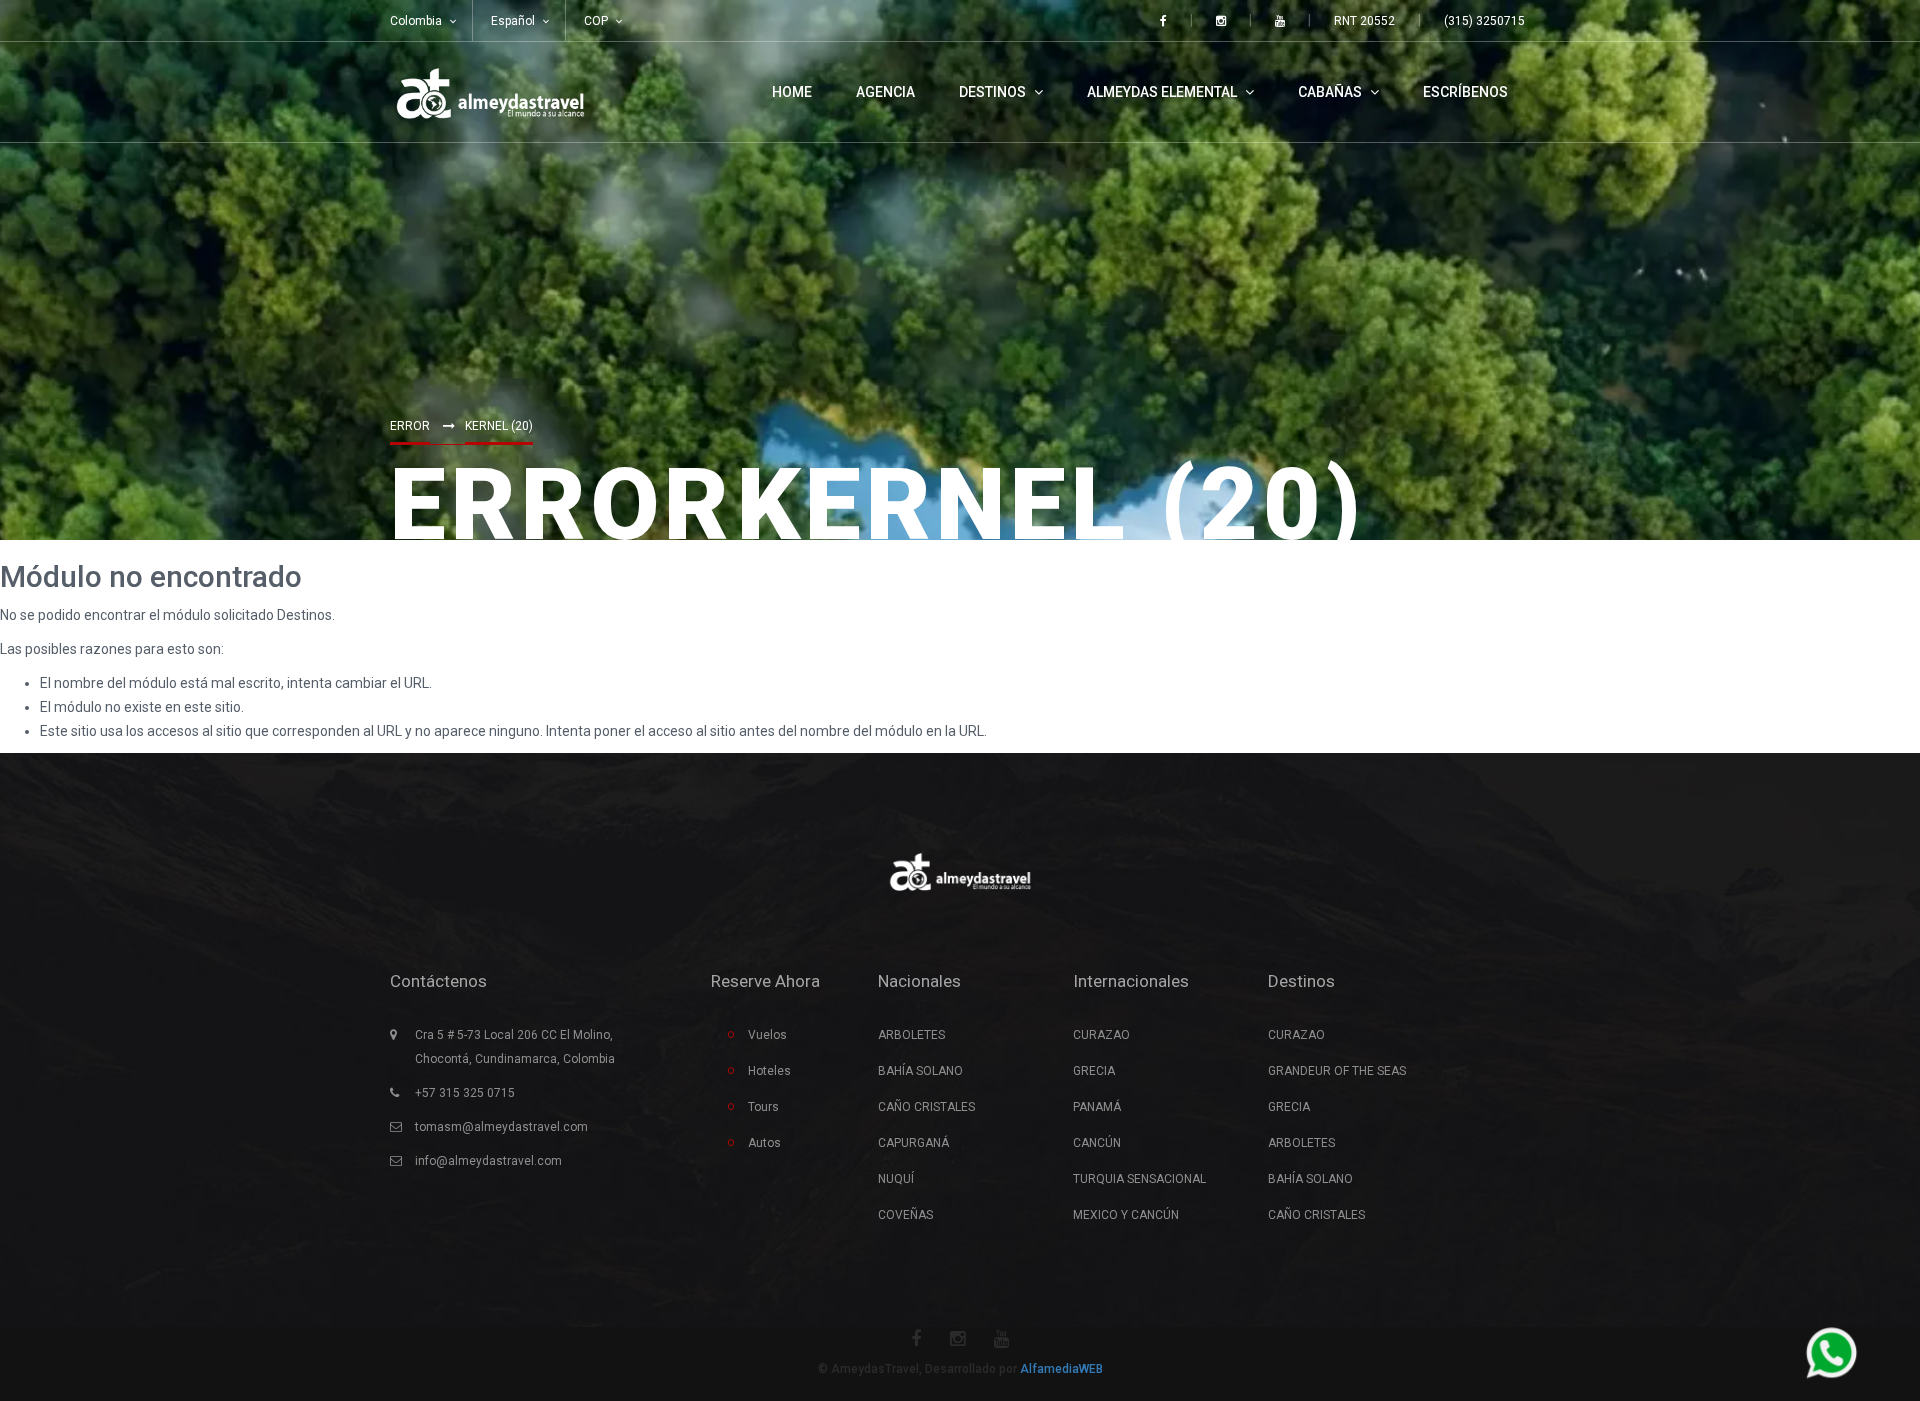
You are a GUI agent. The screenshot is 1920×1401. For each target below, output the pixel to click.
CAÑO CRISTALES (926, 1107)
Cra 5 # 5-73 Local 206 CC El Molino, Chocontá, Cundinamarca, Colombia (515, 1047)
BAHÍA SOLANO (920, 1071)
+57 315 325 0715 (465, 1093)
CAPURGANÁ (913, 1143)
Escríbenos (1465, 92)
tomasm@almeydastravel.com (501, 1127)
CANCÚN (1097, 1143)
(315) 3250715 (1484, 21)
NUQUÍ (896, 1179)
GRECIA (1094, 1071)
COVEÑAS (905, 1215)
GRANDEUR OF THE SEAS (1337, 1071)
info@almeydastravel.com (488, 1161)
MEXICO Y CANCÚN (1126, 1215)
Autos (764, 1143)
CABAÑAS (1331, 92)
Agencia (885, 92)
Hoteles (769, 1071)
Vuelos (767, 1035)
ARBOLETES (911, 1035)
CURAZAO (1101, 1035)
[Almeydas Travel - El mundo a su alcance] (490, 92)
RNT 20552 (1364, 21)
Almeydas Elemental (1163, 92)
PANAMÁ (1097, 1107)
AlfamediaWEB (1061, 1369)
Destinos (994, 92)
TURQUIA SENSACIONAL (1139, 1179)
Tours (763, 1107)
